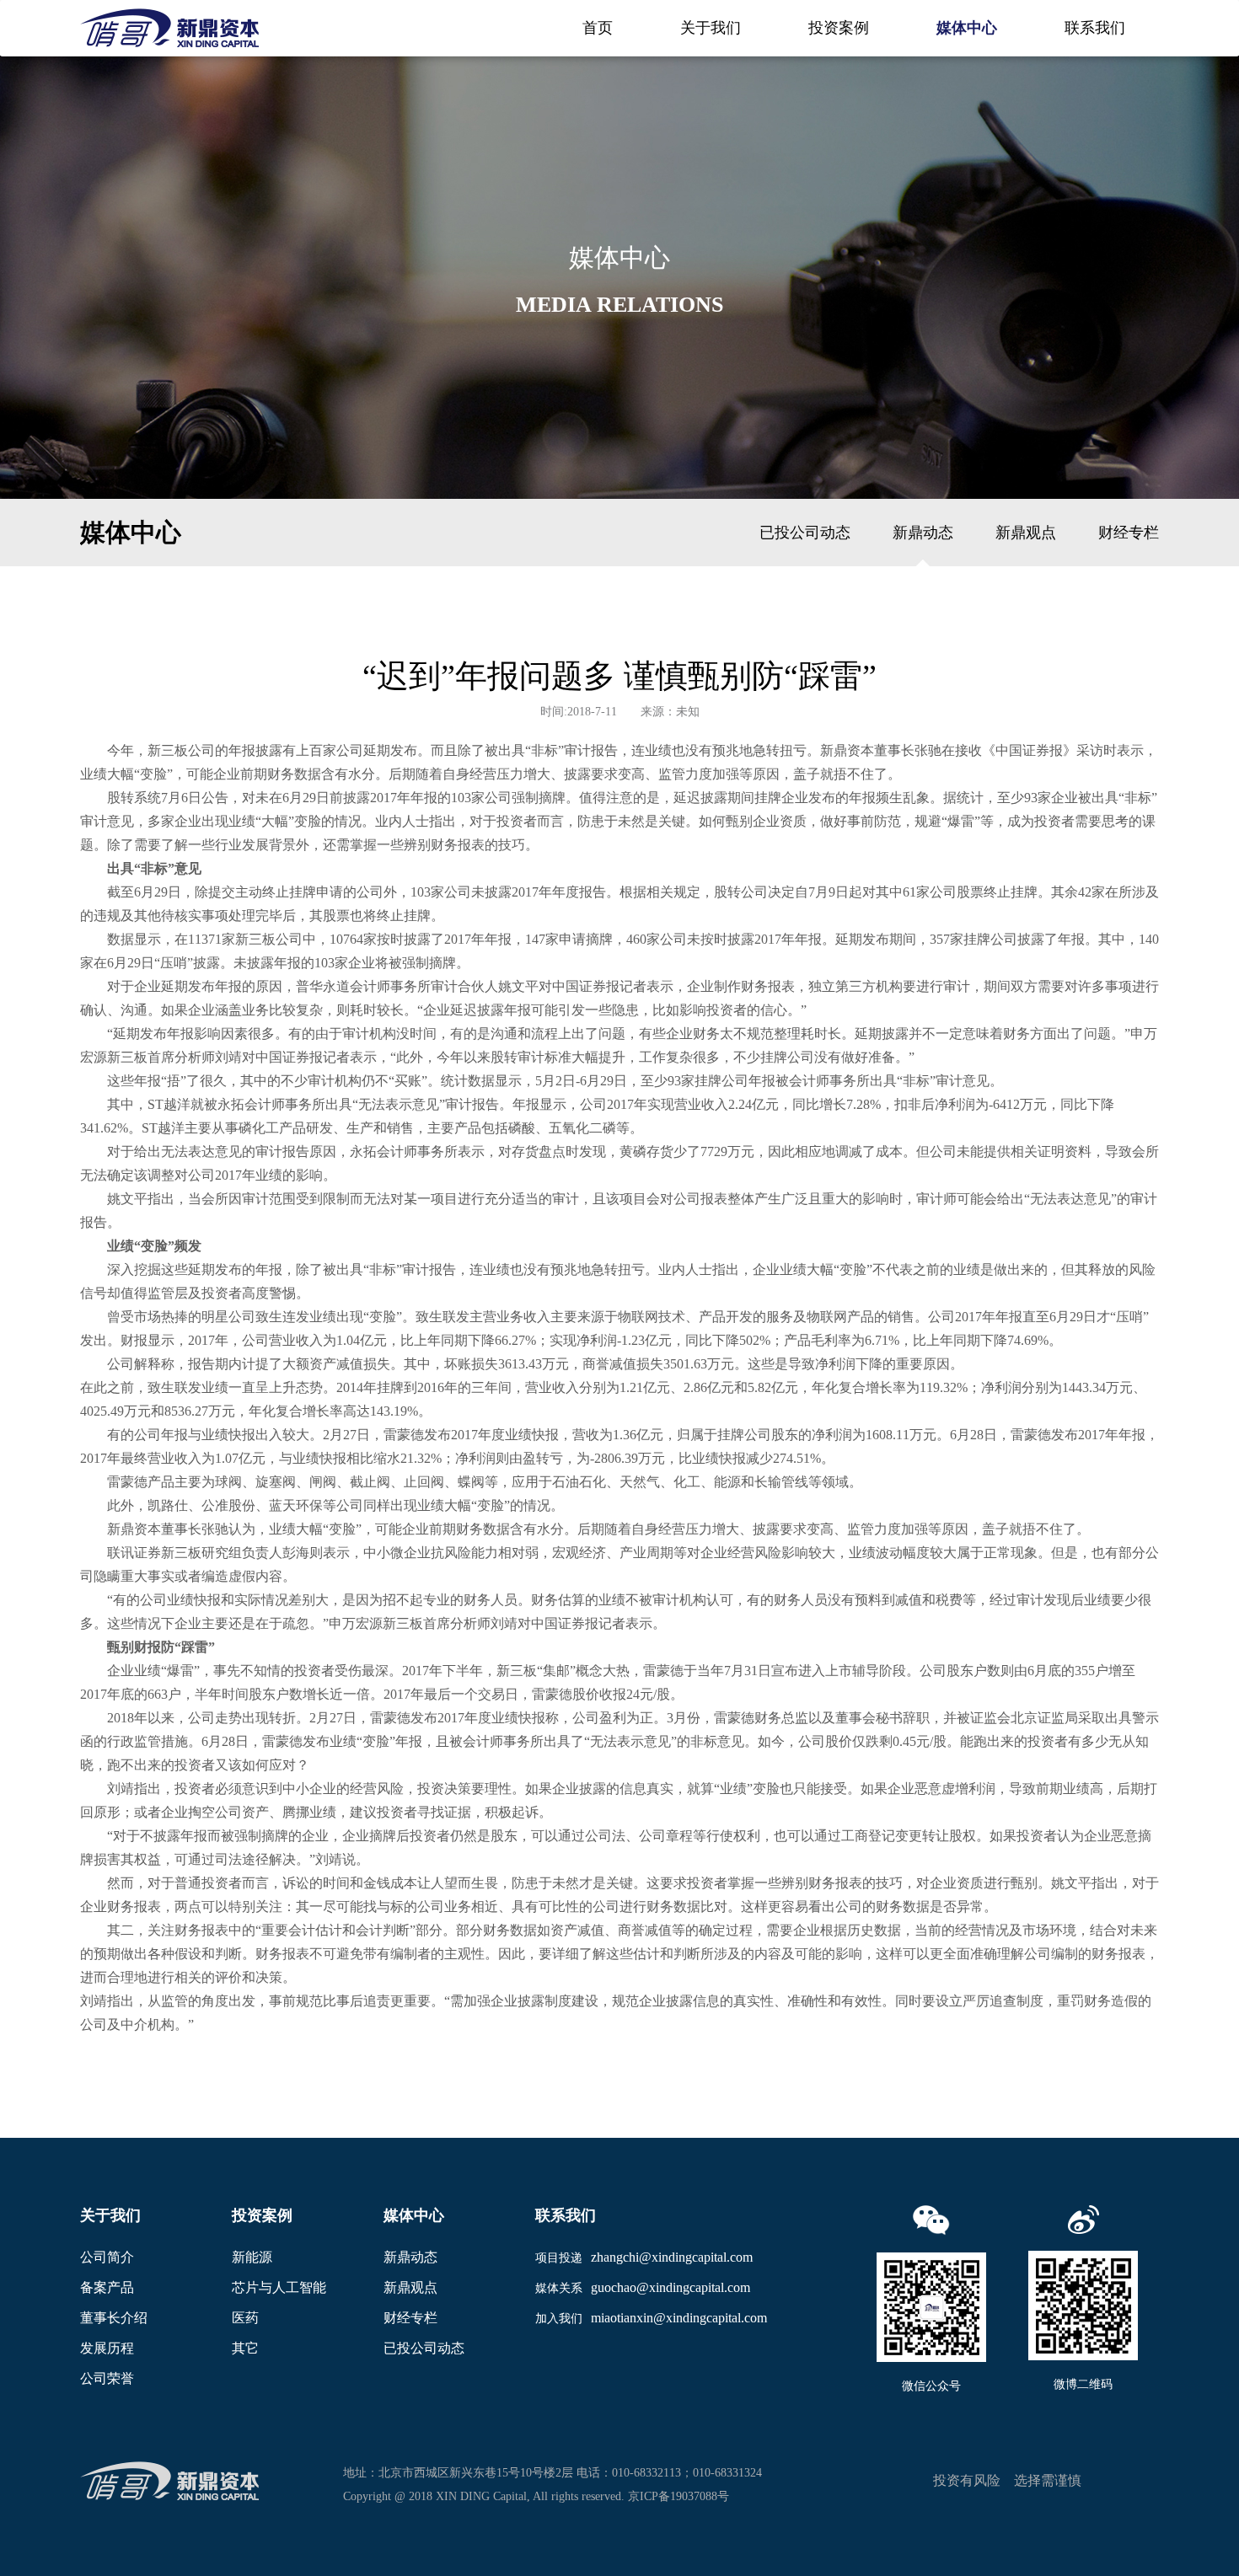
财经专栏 (1129, 533)
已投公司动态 (805, 533)
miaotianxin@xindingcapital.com (679, 2318)
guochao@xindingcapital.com (670, 2287)
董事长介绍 (114, 2318)
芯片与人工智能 (279, 2287)
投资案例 (839, 28)
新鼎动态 (923, 533)
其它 (245, 2348)
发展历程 (107, 2348)
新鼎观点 (1026, 533)
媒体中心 (967, 28)
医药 (245, 2318)
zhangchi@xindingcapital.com (672, 2257)
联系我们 (1095, 28)
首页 (598, 28)
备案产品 (107, 2287)
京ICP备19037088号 (678, 2496)
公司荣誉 (107, 2378)
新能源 (252, 2257)
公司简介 (107, 2257)
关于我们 (711, 28)
